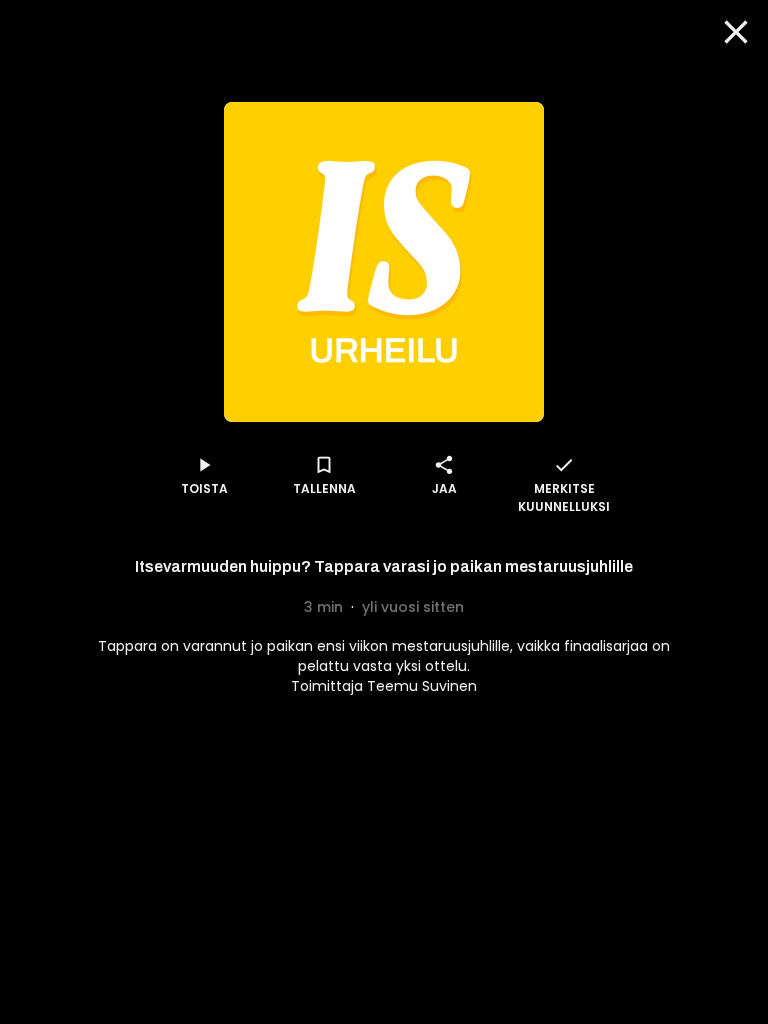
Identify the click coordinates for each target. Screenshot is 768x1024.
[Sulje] (736, 32)
